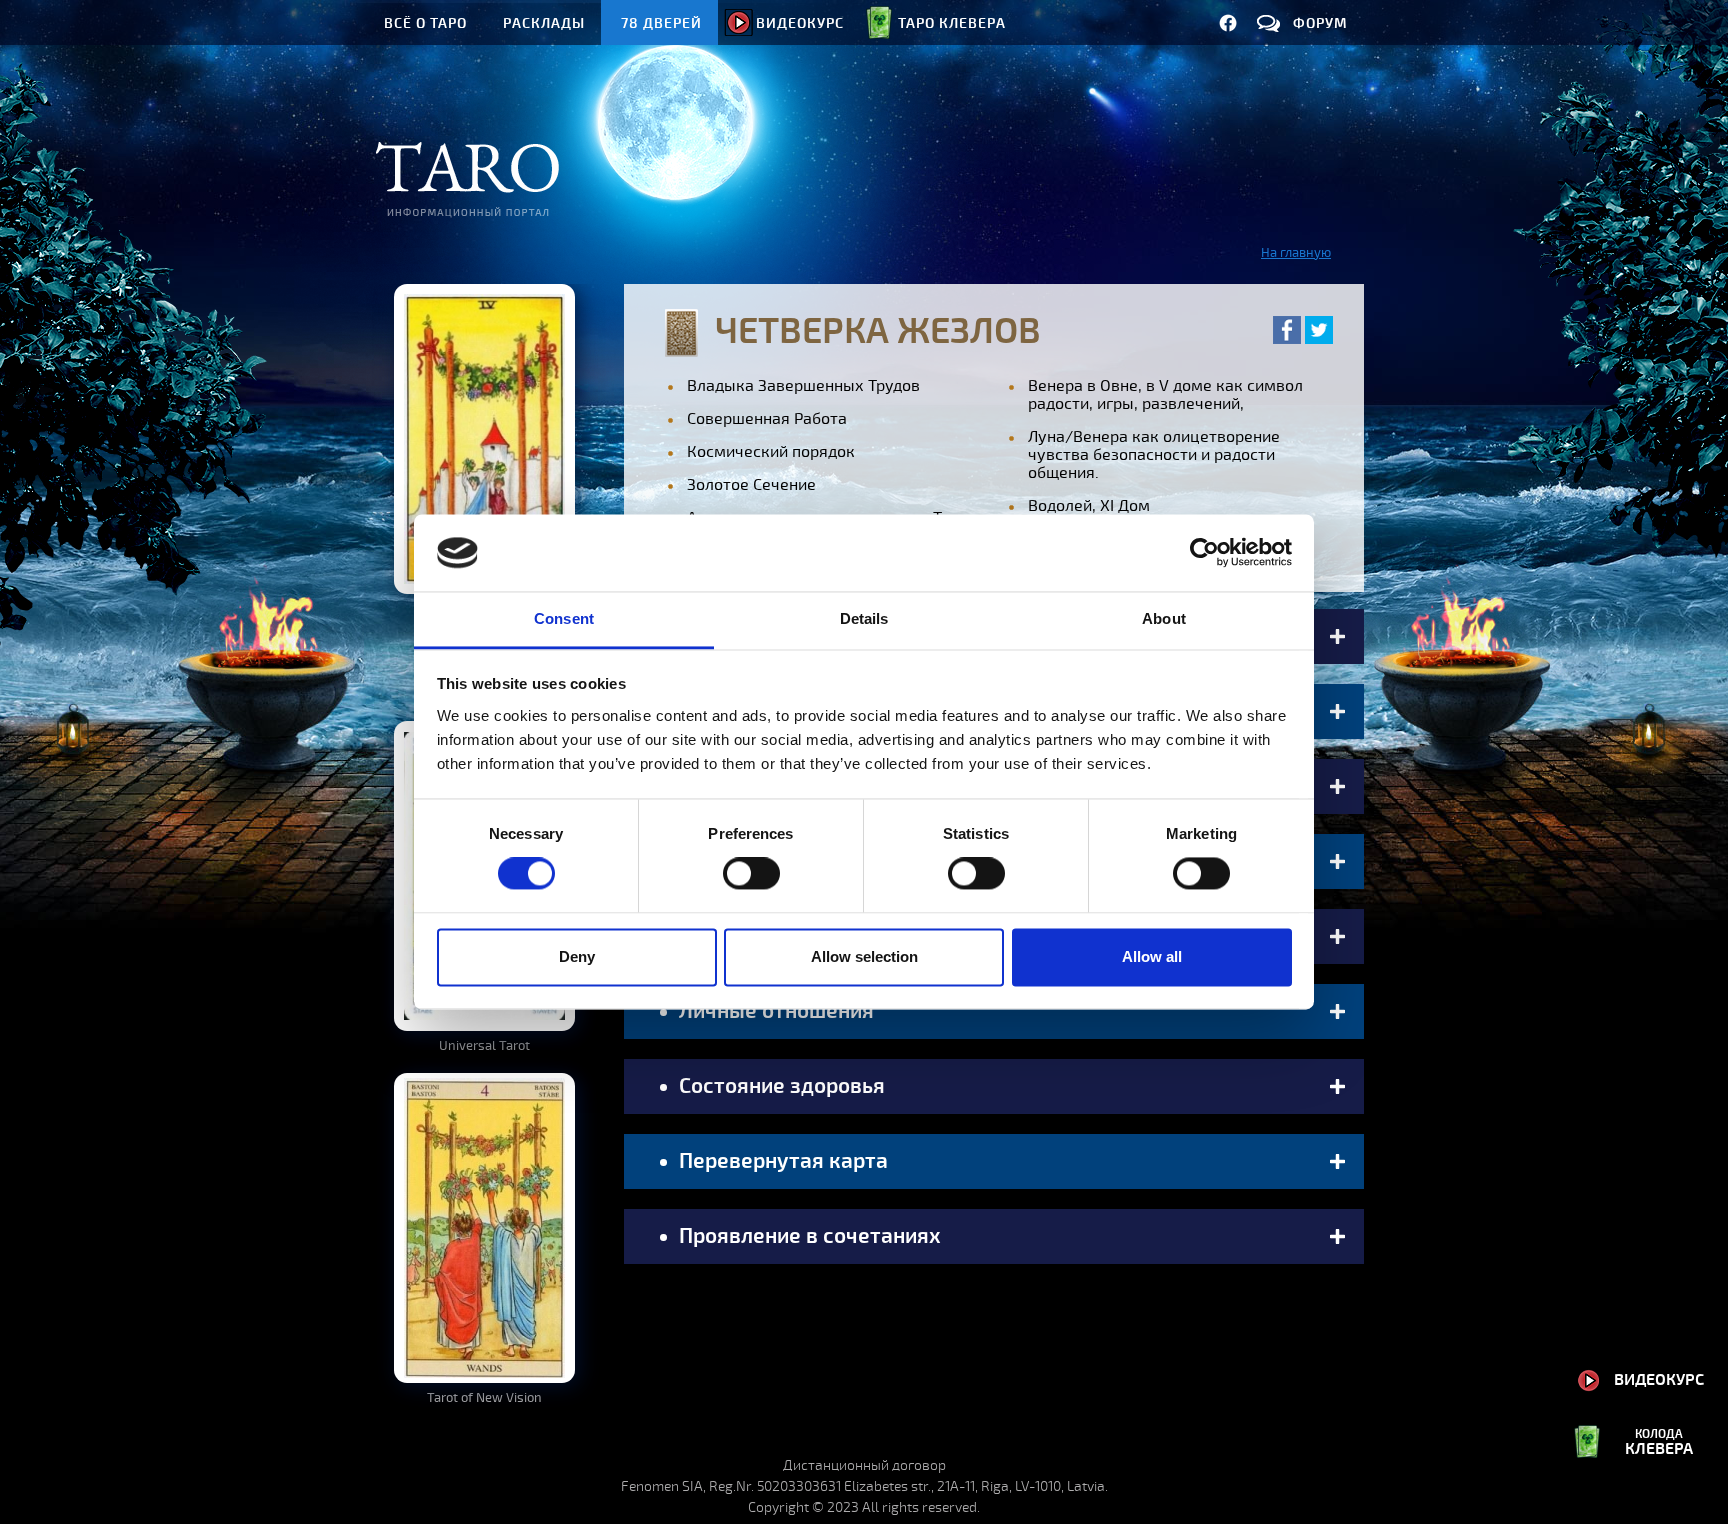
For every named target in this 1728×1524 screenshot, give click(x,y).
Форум (1320, 23)
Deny (577, 956)
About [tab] (1164, 618)
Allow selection (864, 956)
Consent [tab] (564, 618)
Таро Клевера (952, 23)
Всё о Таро (425, 23)
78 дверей (661, 23)
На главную (1296, 253)
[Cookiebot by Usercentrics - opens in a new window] (1204, 553)
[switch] (751, 874)
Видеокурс (800, 23)
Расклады (544, 23)
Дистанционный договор (864, 1465)
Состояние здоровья (779, 1086)
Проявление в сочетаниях (807, 1236)
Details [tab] (864, 618)
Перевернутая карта (781, 1161)
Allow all (1152, 956)
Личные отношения (774, 1011)
